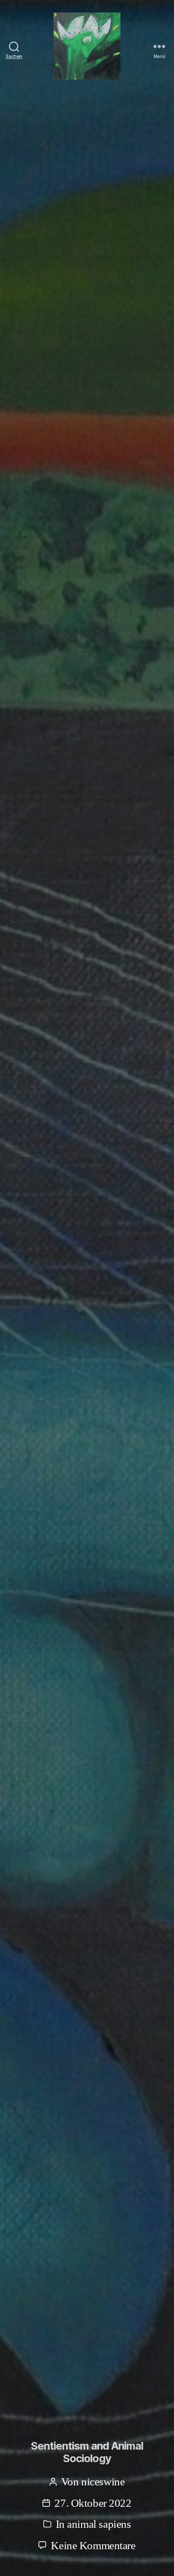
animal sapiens (99, 2524)
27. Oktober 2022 (93, 2503)
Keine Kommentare (93, 2545)
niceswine (103, 2482)
